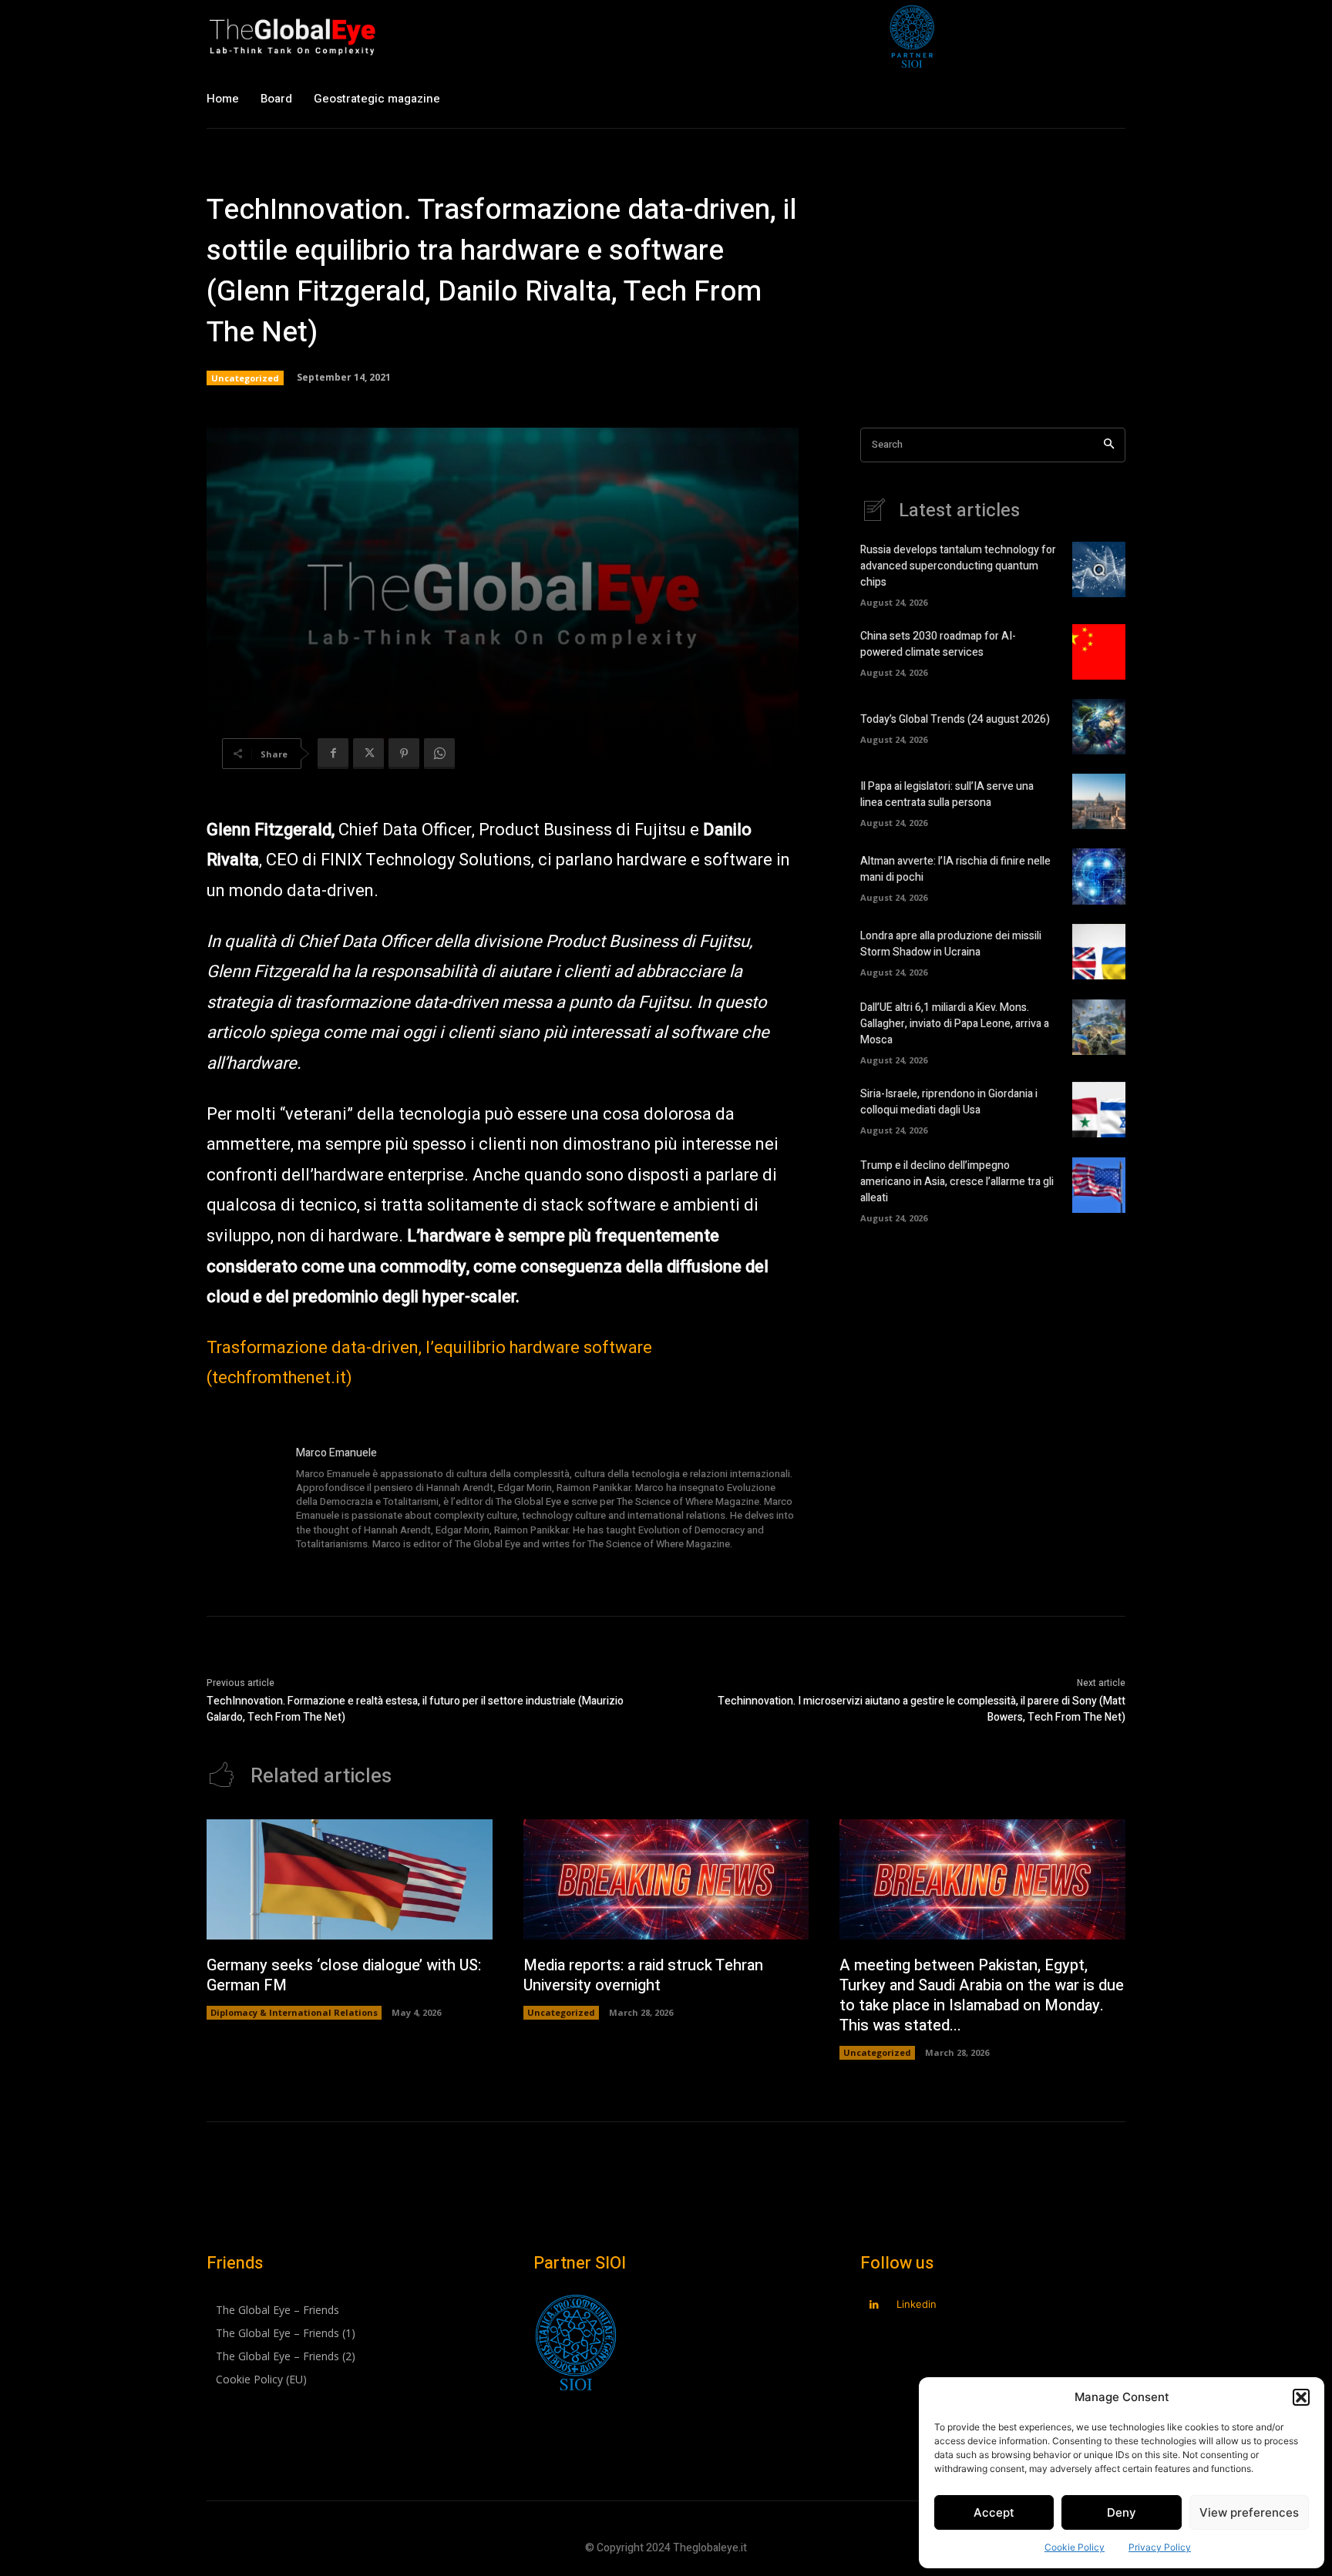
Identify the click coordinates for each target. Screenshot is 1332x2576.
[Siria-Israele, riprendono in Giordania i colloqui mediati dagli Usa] (1099, 1110)
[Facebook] (333, 754)
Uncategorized (245, 378)
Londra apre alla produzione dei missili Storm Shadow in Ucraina (951, 944)
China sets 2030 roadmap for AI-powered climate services (938, 644)
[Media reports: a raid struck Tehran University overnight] (666, 1879)
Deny (1122, 2512)
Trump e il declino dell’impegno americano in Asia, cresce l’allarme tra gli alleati (957, 1182)
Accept (994, 2512)
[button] (1301, 2397)
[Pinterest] (404, 754)
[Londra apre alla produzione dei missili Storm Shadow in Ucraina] (1099, 952)
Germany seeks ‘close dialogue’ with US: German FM (344, 1975)
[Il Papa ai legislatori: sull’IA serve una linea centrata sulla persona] (1099, 801)
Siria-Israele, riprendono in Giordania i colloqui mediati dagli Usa (949, 1102)
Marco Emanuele (336, 1453)
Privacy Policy (1160, 2547)
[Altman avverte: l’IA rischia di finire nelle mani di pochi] (1099, 876)
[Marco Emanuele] (244, 1500)
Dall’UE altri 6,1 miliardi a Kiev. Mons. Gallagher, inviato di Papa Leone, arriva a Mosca (955, 1024)
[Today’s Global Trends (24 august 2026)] (1099, 727)
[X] (368, 754)
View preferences (1249, 2512)
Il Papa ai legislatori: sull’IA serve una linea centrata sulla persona (947, 794)
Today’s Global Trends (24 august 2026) (955, 719)
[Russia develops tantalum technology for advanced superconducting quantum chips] (1099, 569)
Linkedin (917, 2304)
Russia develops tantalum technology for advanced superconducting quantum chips (958, 566)
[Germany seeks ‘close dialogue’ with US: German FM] (350, 1879)
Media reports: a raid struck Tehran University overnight (643, 1975)
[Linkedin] (874, 2305)
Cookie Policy (1075, 2547)
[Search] (1109, 445)
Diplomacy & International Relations (294, 2012)
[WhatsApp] (439, 754)
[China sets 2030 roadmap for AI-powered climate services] (1099, 652)
